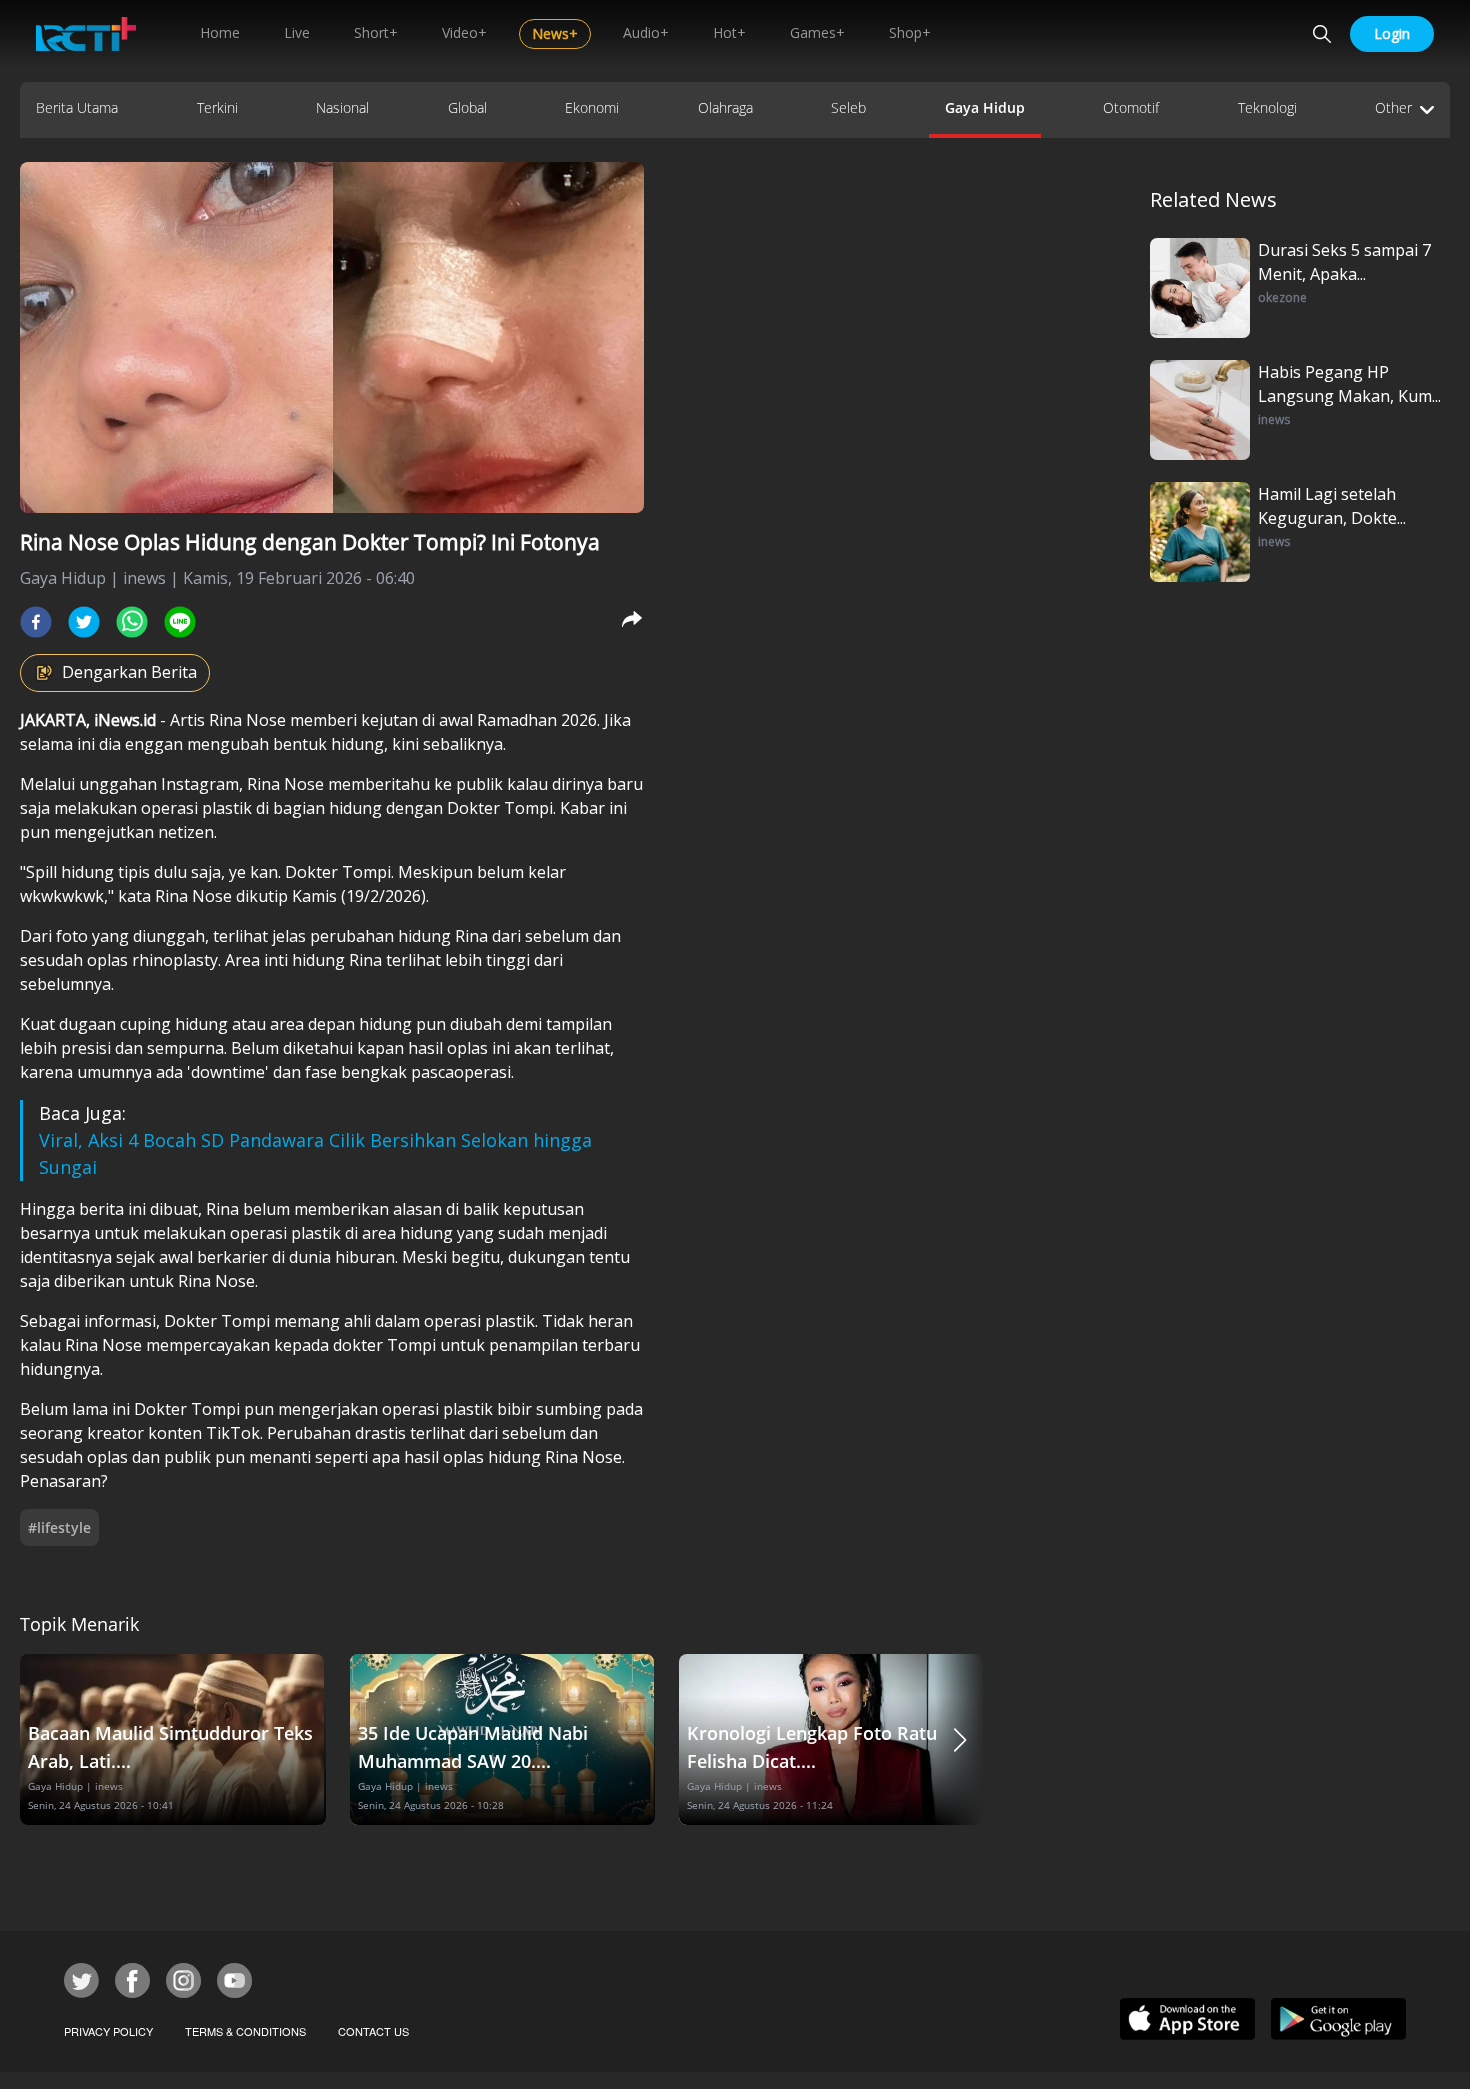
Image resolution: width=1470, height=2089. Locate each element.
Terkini (217, 107)
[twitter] (84, 622)
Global (467, 107)
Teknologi (1267, 107)
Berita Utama (77, 107)
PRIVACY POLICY (108, 2031)
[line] (180, 622)
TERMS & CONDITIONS (245, 2031)
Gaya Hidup (985, 107)
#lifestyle (59, 1527)
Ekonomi (592, 107)
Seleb (848, 107)
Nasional (342, 107)
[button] (960, 1739)
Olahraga (725, 107)
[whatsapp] (132, 622)
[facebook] (36, 622)
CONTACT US (373, 2031)
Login (1392, 33)
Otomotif (1131, 107)
